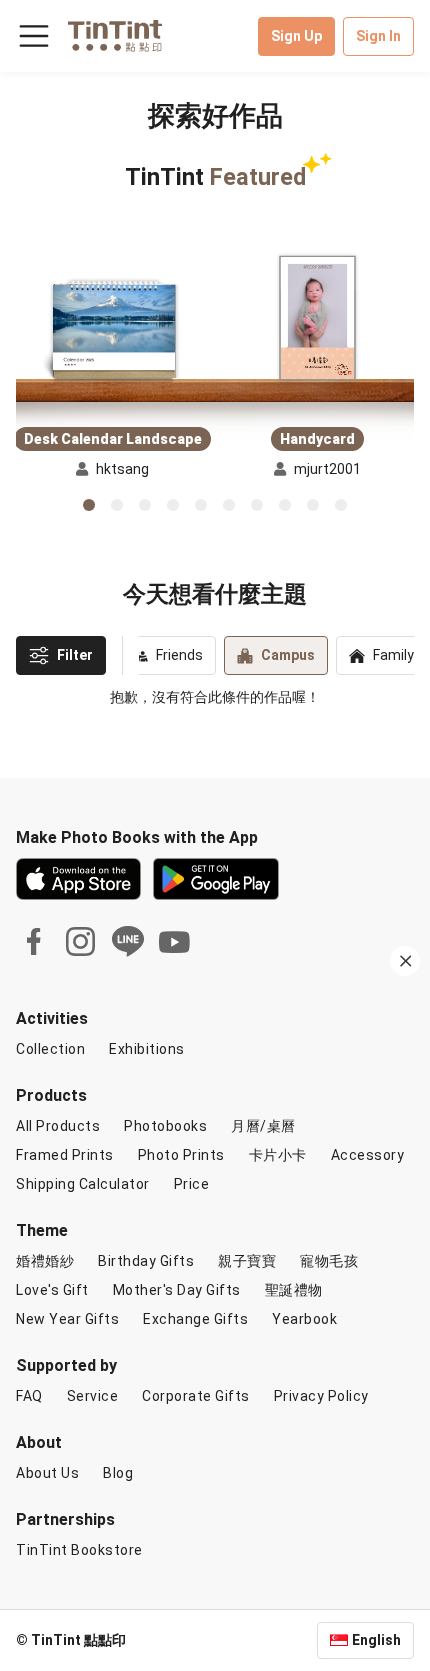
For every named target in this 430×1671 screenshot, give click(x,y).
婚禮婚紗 (45, 1261)
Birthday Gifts (146, 1261)
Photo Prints (181, 1155)
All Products (58, 1126)
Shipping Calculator (83, 1184)
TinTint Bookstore (79, 1550)
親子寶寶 (247, 1261)
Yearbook (304, 1319)
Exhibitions (147, 1049)
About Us (47, 1473)
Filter (75, 655)
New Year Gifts (67, 1319)
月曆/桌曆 (263, 1126)
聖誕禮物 (294, 1290)
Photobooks (165, 1126)
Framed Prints (65, 1155)
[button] (113, 330)
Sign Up (296, 36)
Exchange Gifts (195, 1319)
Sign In (378, 36)
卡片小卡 (278, 1155)
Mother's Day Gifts (177, 1290)
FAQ (29, 1396)
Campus (288, 655)
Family (393, 655)
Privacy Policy (321, 1396)
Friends (179, 655)
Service (93, 1396)
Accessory (368, 1155)
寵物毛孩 (329, 1261)
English (376, 1640)
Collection (50, 1049)
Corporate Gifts (196, 1396)
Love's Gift (52, 1290)
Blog (118, 1473)
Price (192, 1184)
